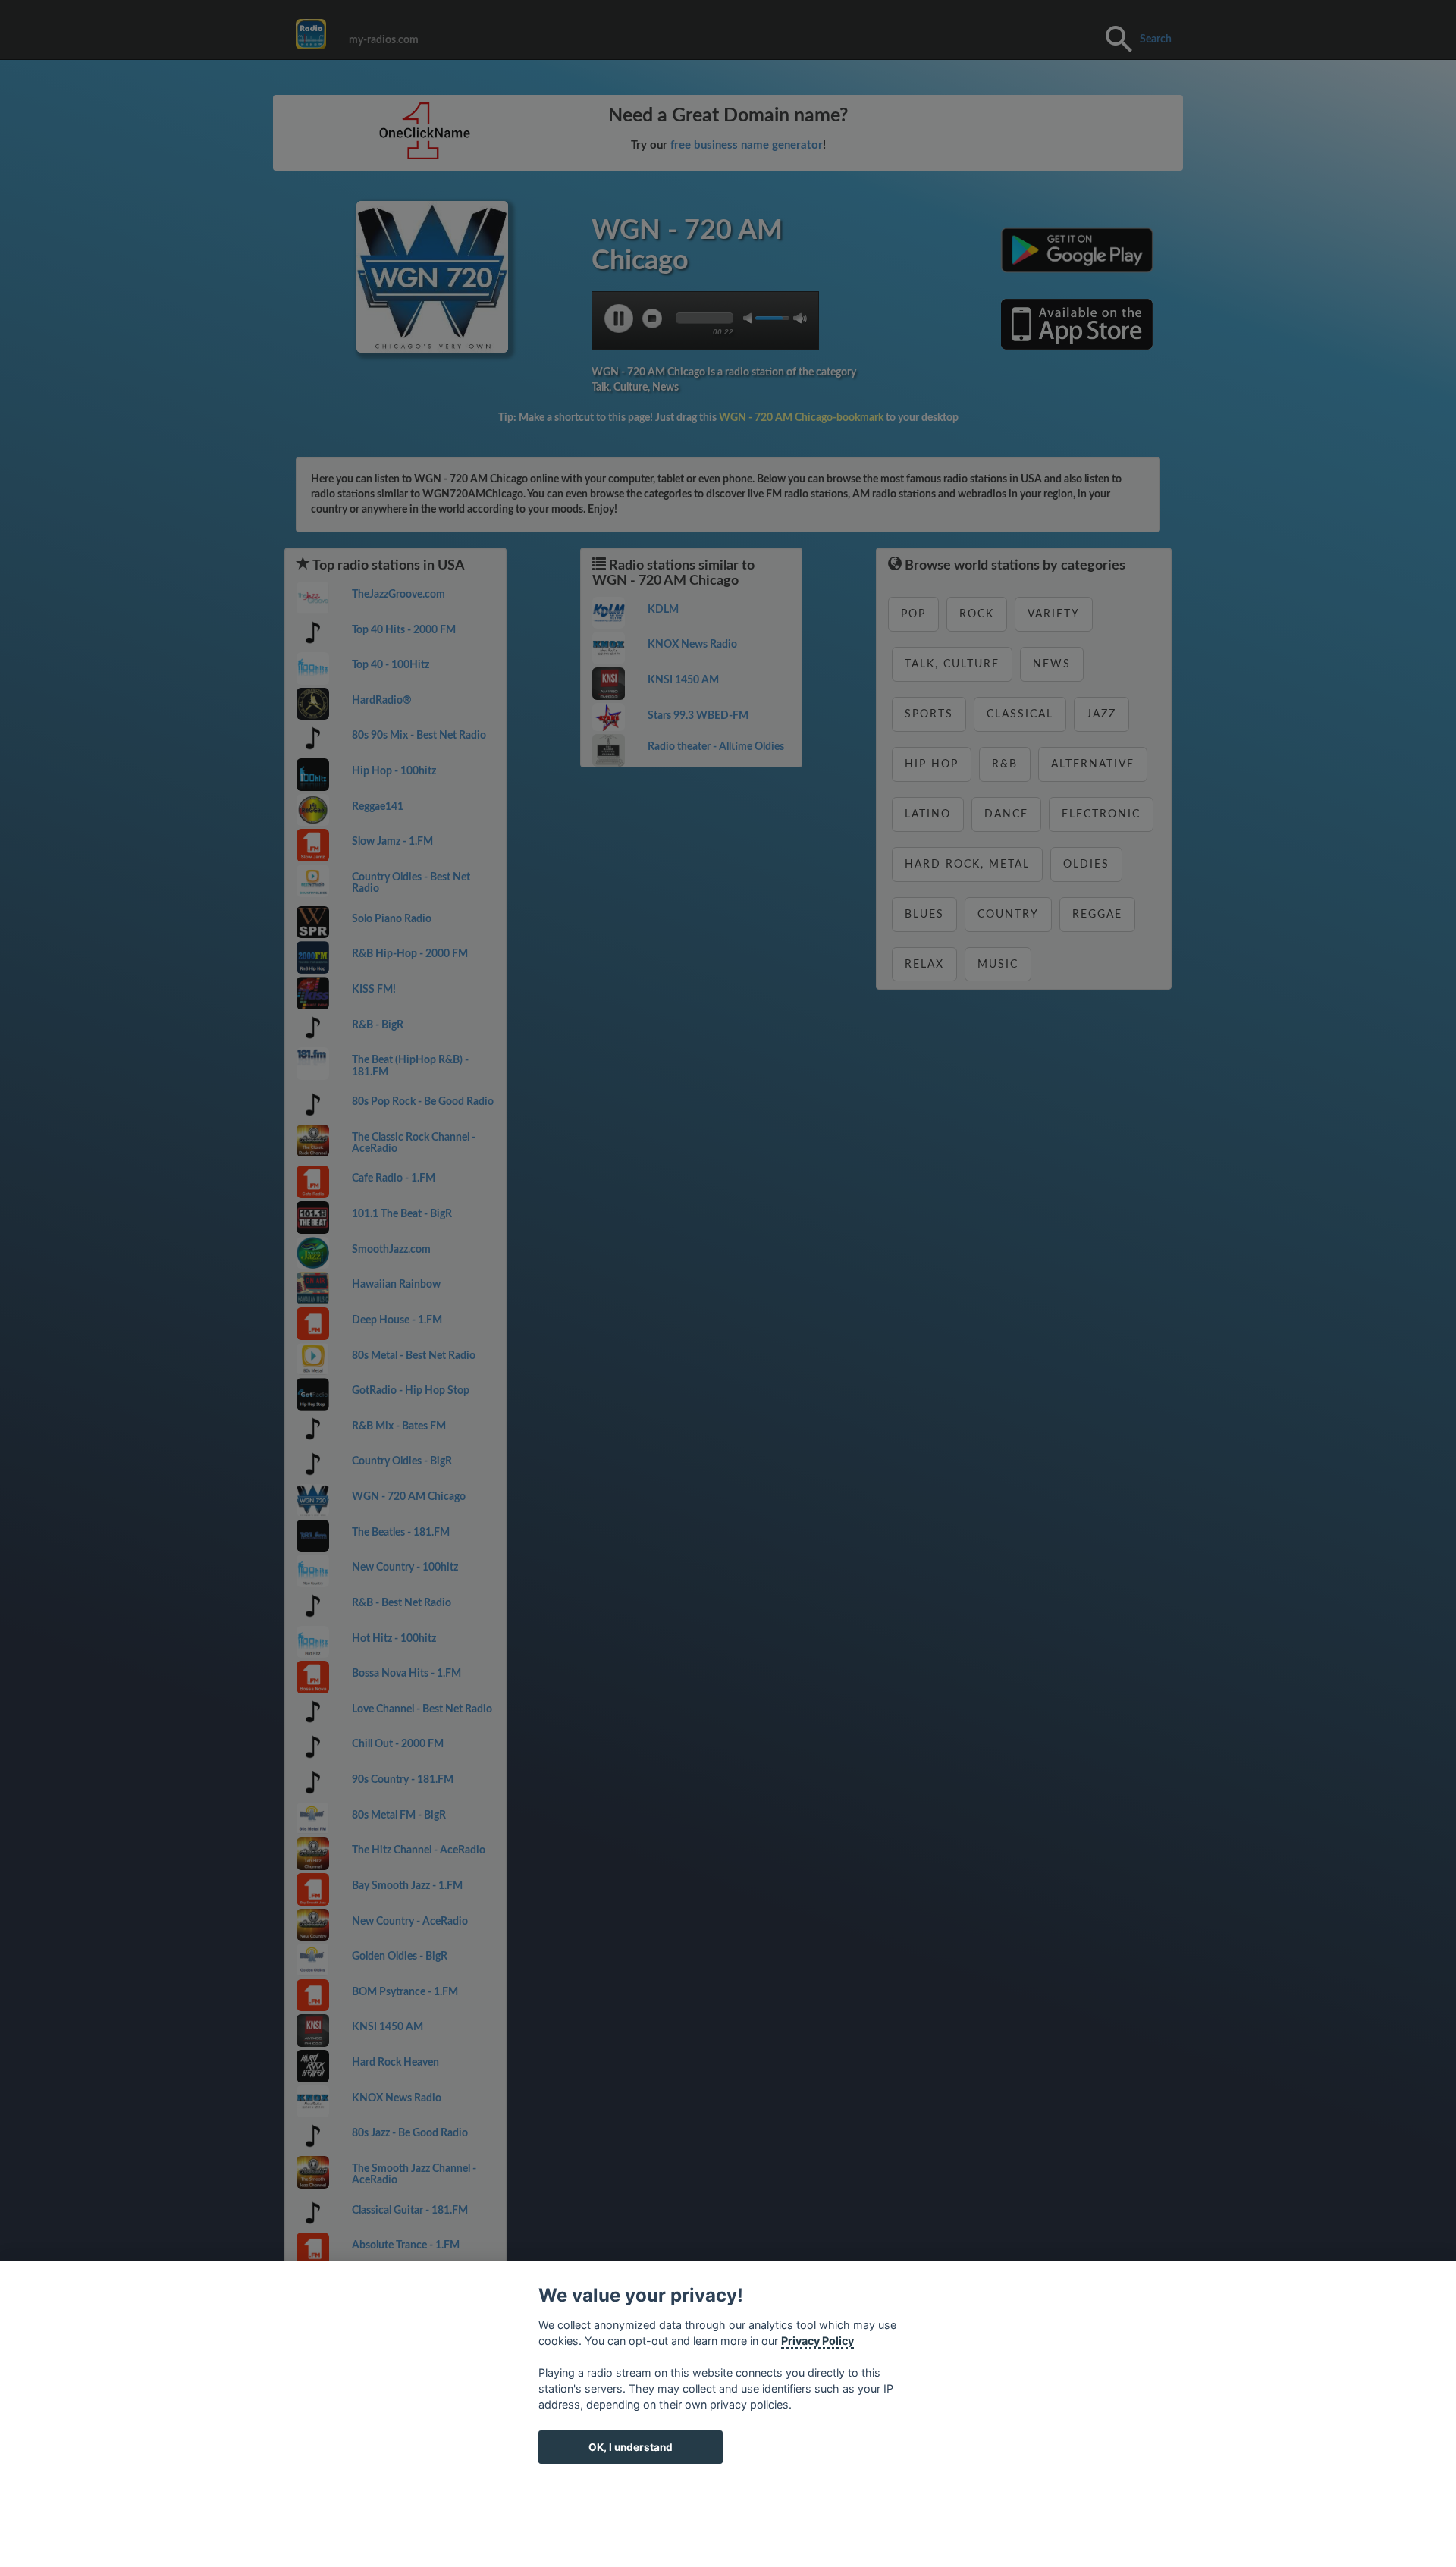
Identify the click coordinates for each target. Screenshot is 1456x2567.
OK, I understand (631, 2447)
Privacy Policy (817, 2341)
